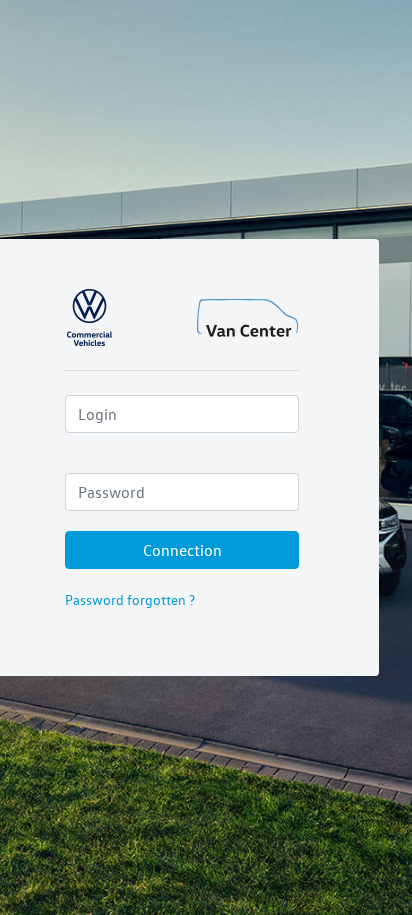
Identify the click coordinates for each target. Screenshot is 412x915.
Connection (182, 550)
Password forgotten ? (130, 599)
